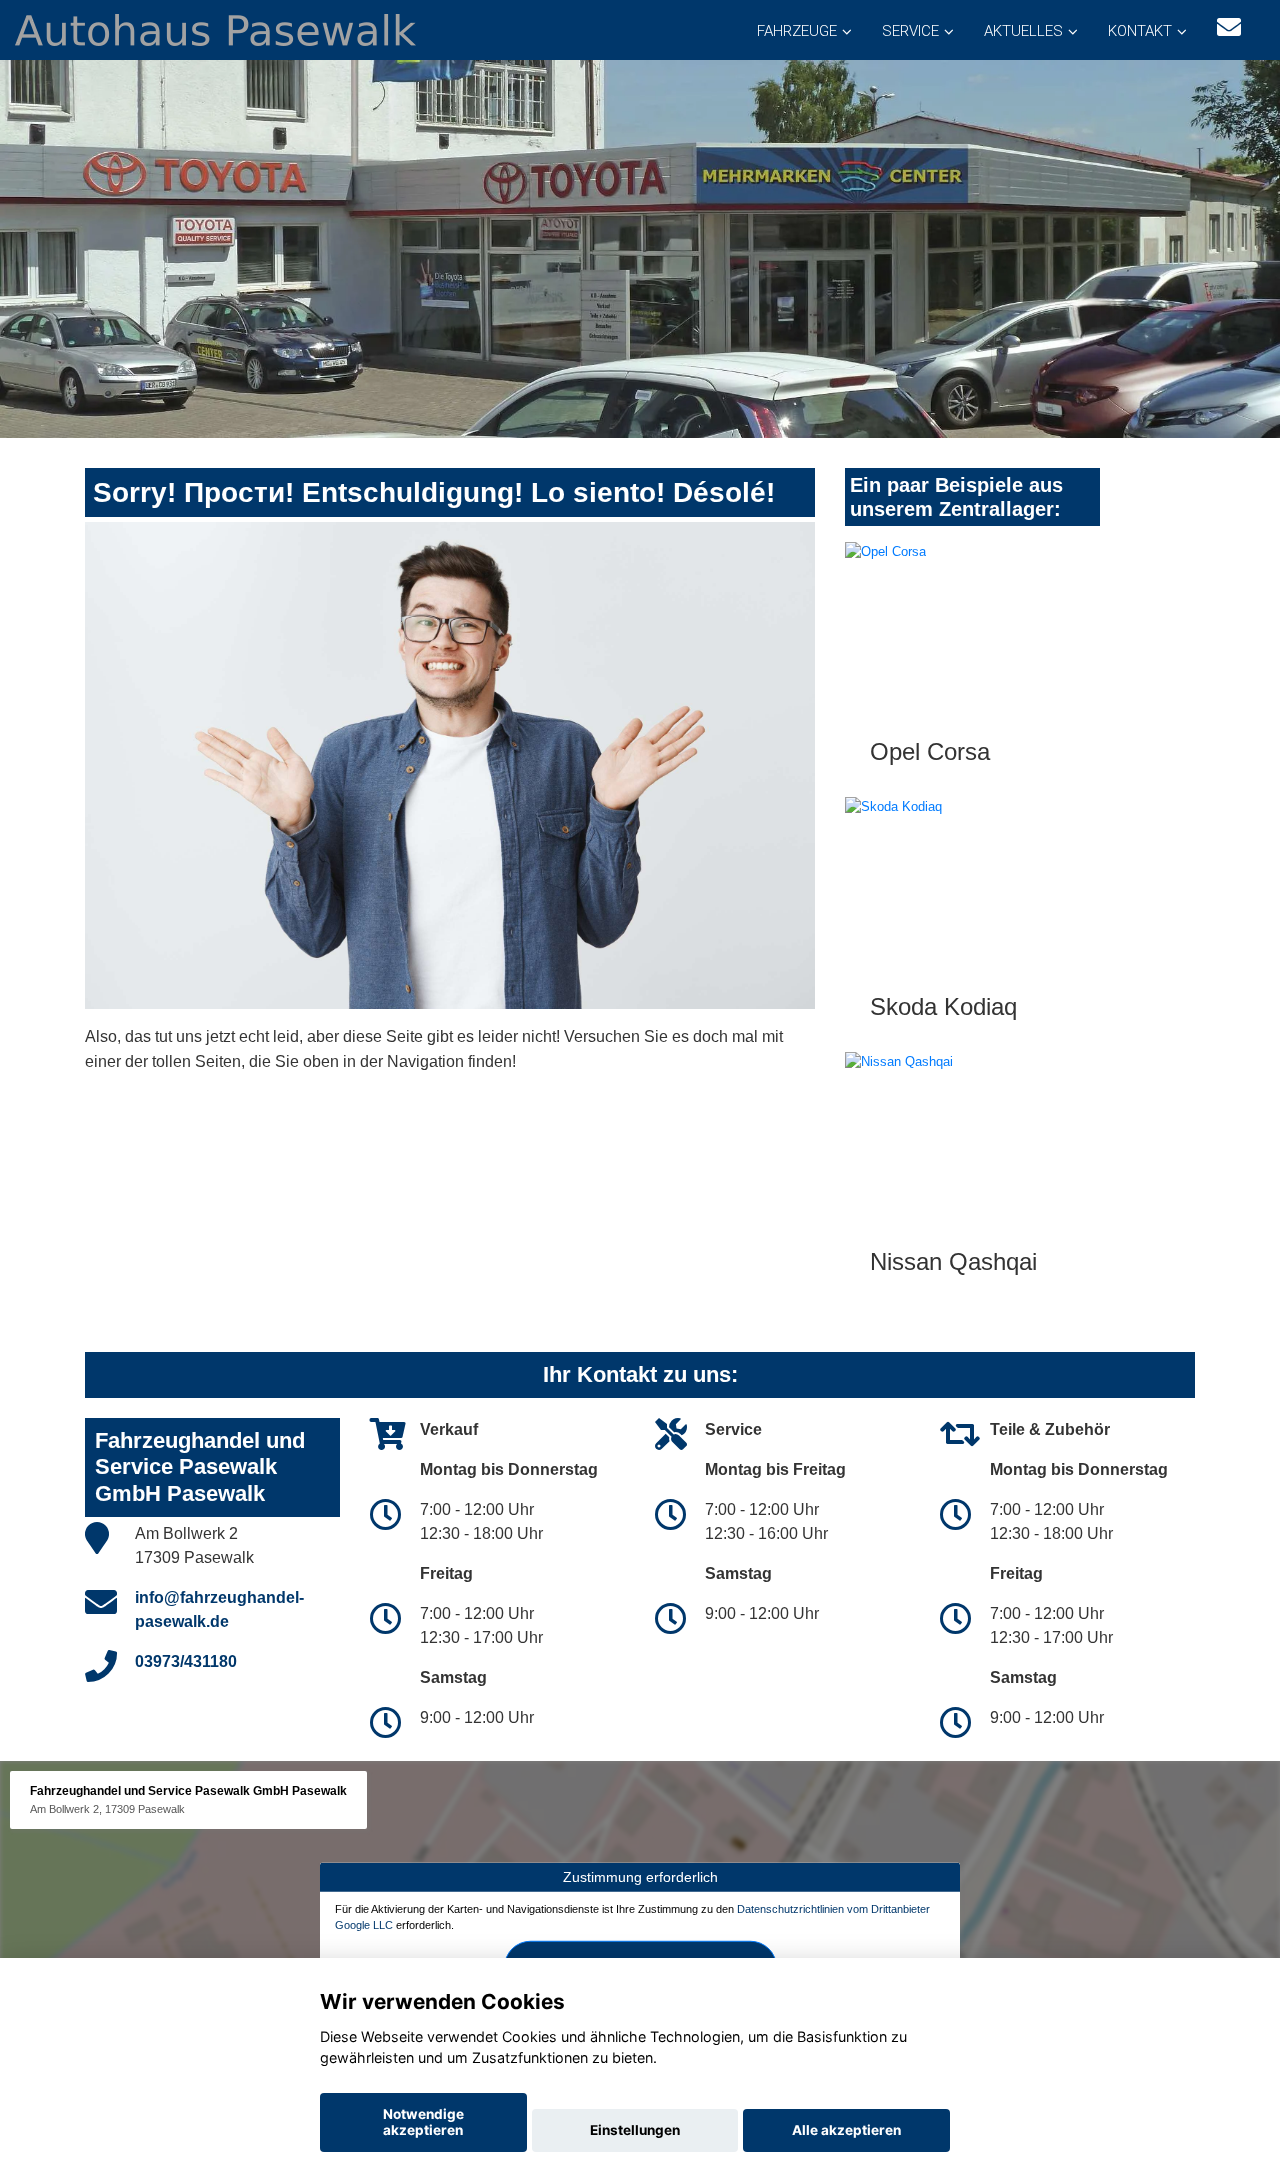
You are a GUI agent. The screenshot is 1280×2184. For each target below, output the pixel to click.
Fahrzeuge (797, 31)
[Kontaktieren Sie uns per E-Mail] (1229, 27)
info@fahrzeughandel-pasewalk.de (219, 1609)
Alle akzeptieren (846, 2130)
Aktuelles (1023, 31)
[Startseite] (215, 28)
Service (910, 31)
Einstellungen (635, 2130)
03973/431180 (186, 1661)
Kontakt (1140, 31)
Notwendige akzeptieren (423, 2122)
